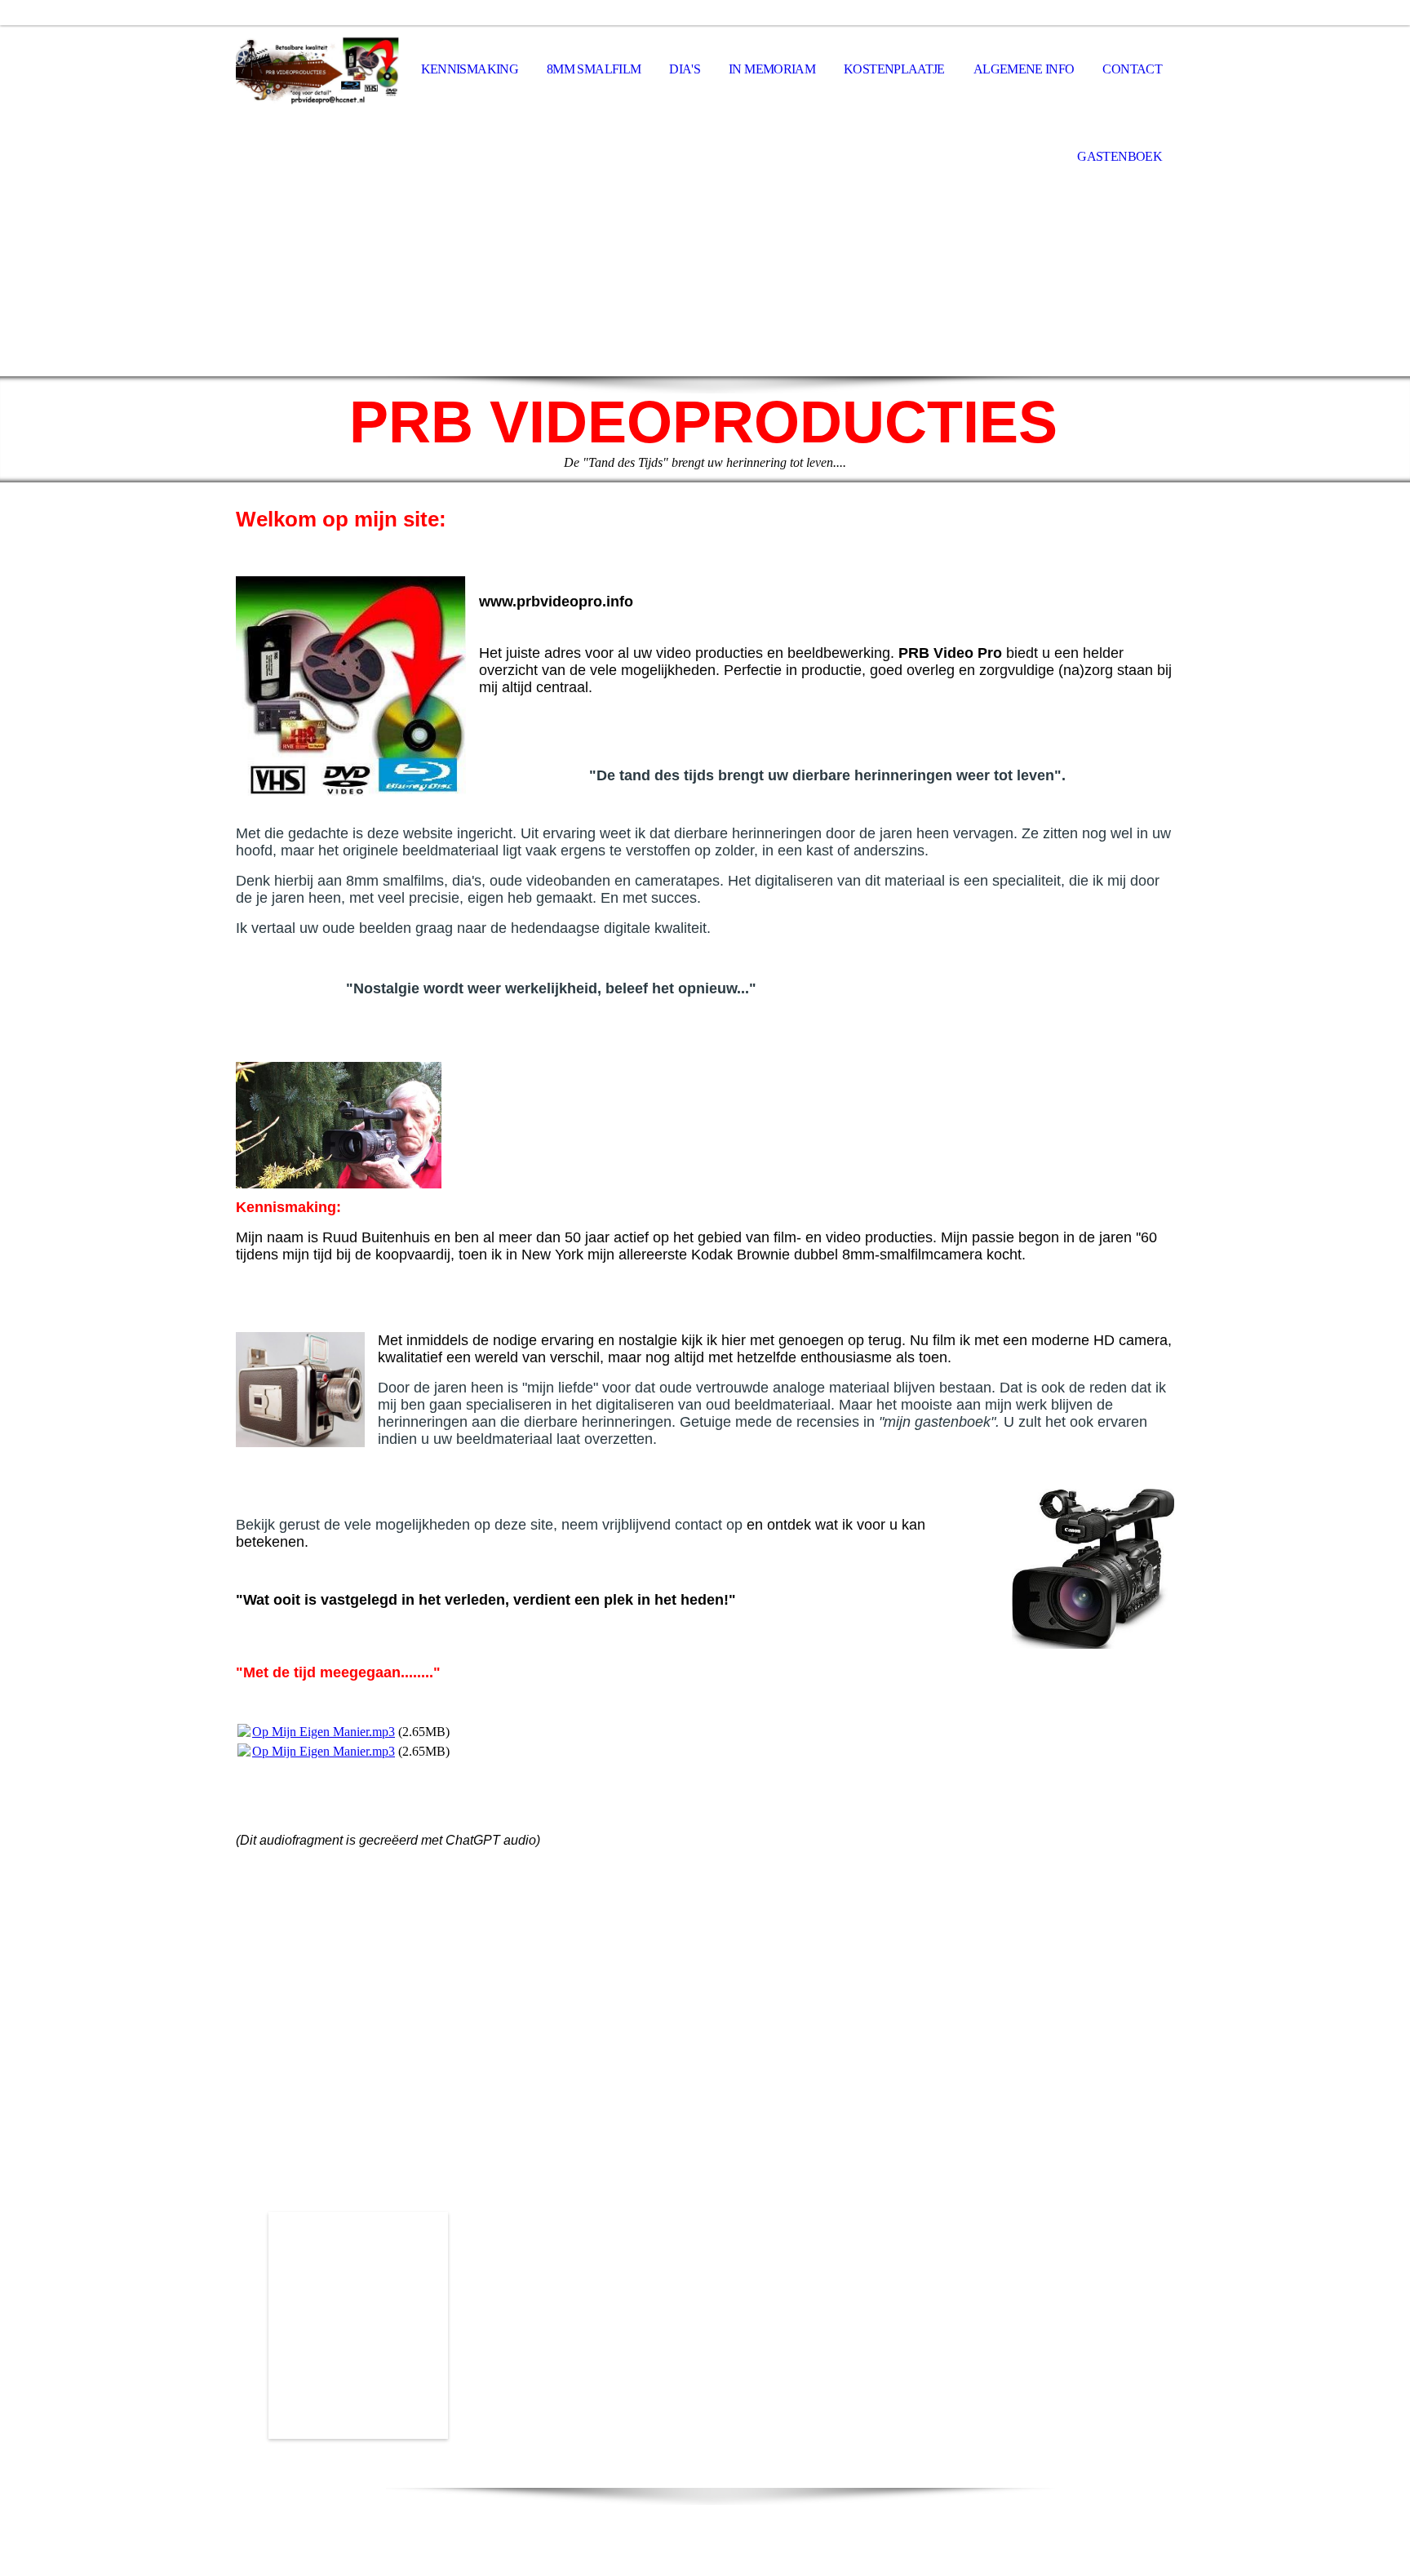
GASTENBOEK (1120, 156)
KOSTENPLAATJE (894, 69)
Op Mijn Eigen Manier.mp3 (324, 1732)
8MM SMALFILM (594, 69)
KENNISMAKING (470, 69)
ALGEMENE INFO (1024, 69)
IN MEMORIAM (772, 69)
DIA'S (685, 69)
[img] (317, 70)
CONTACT (1132, 69)
